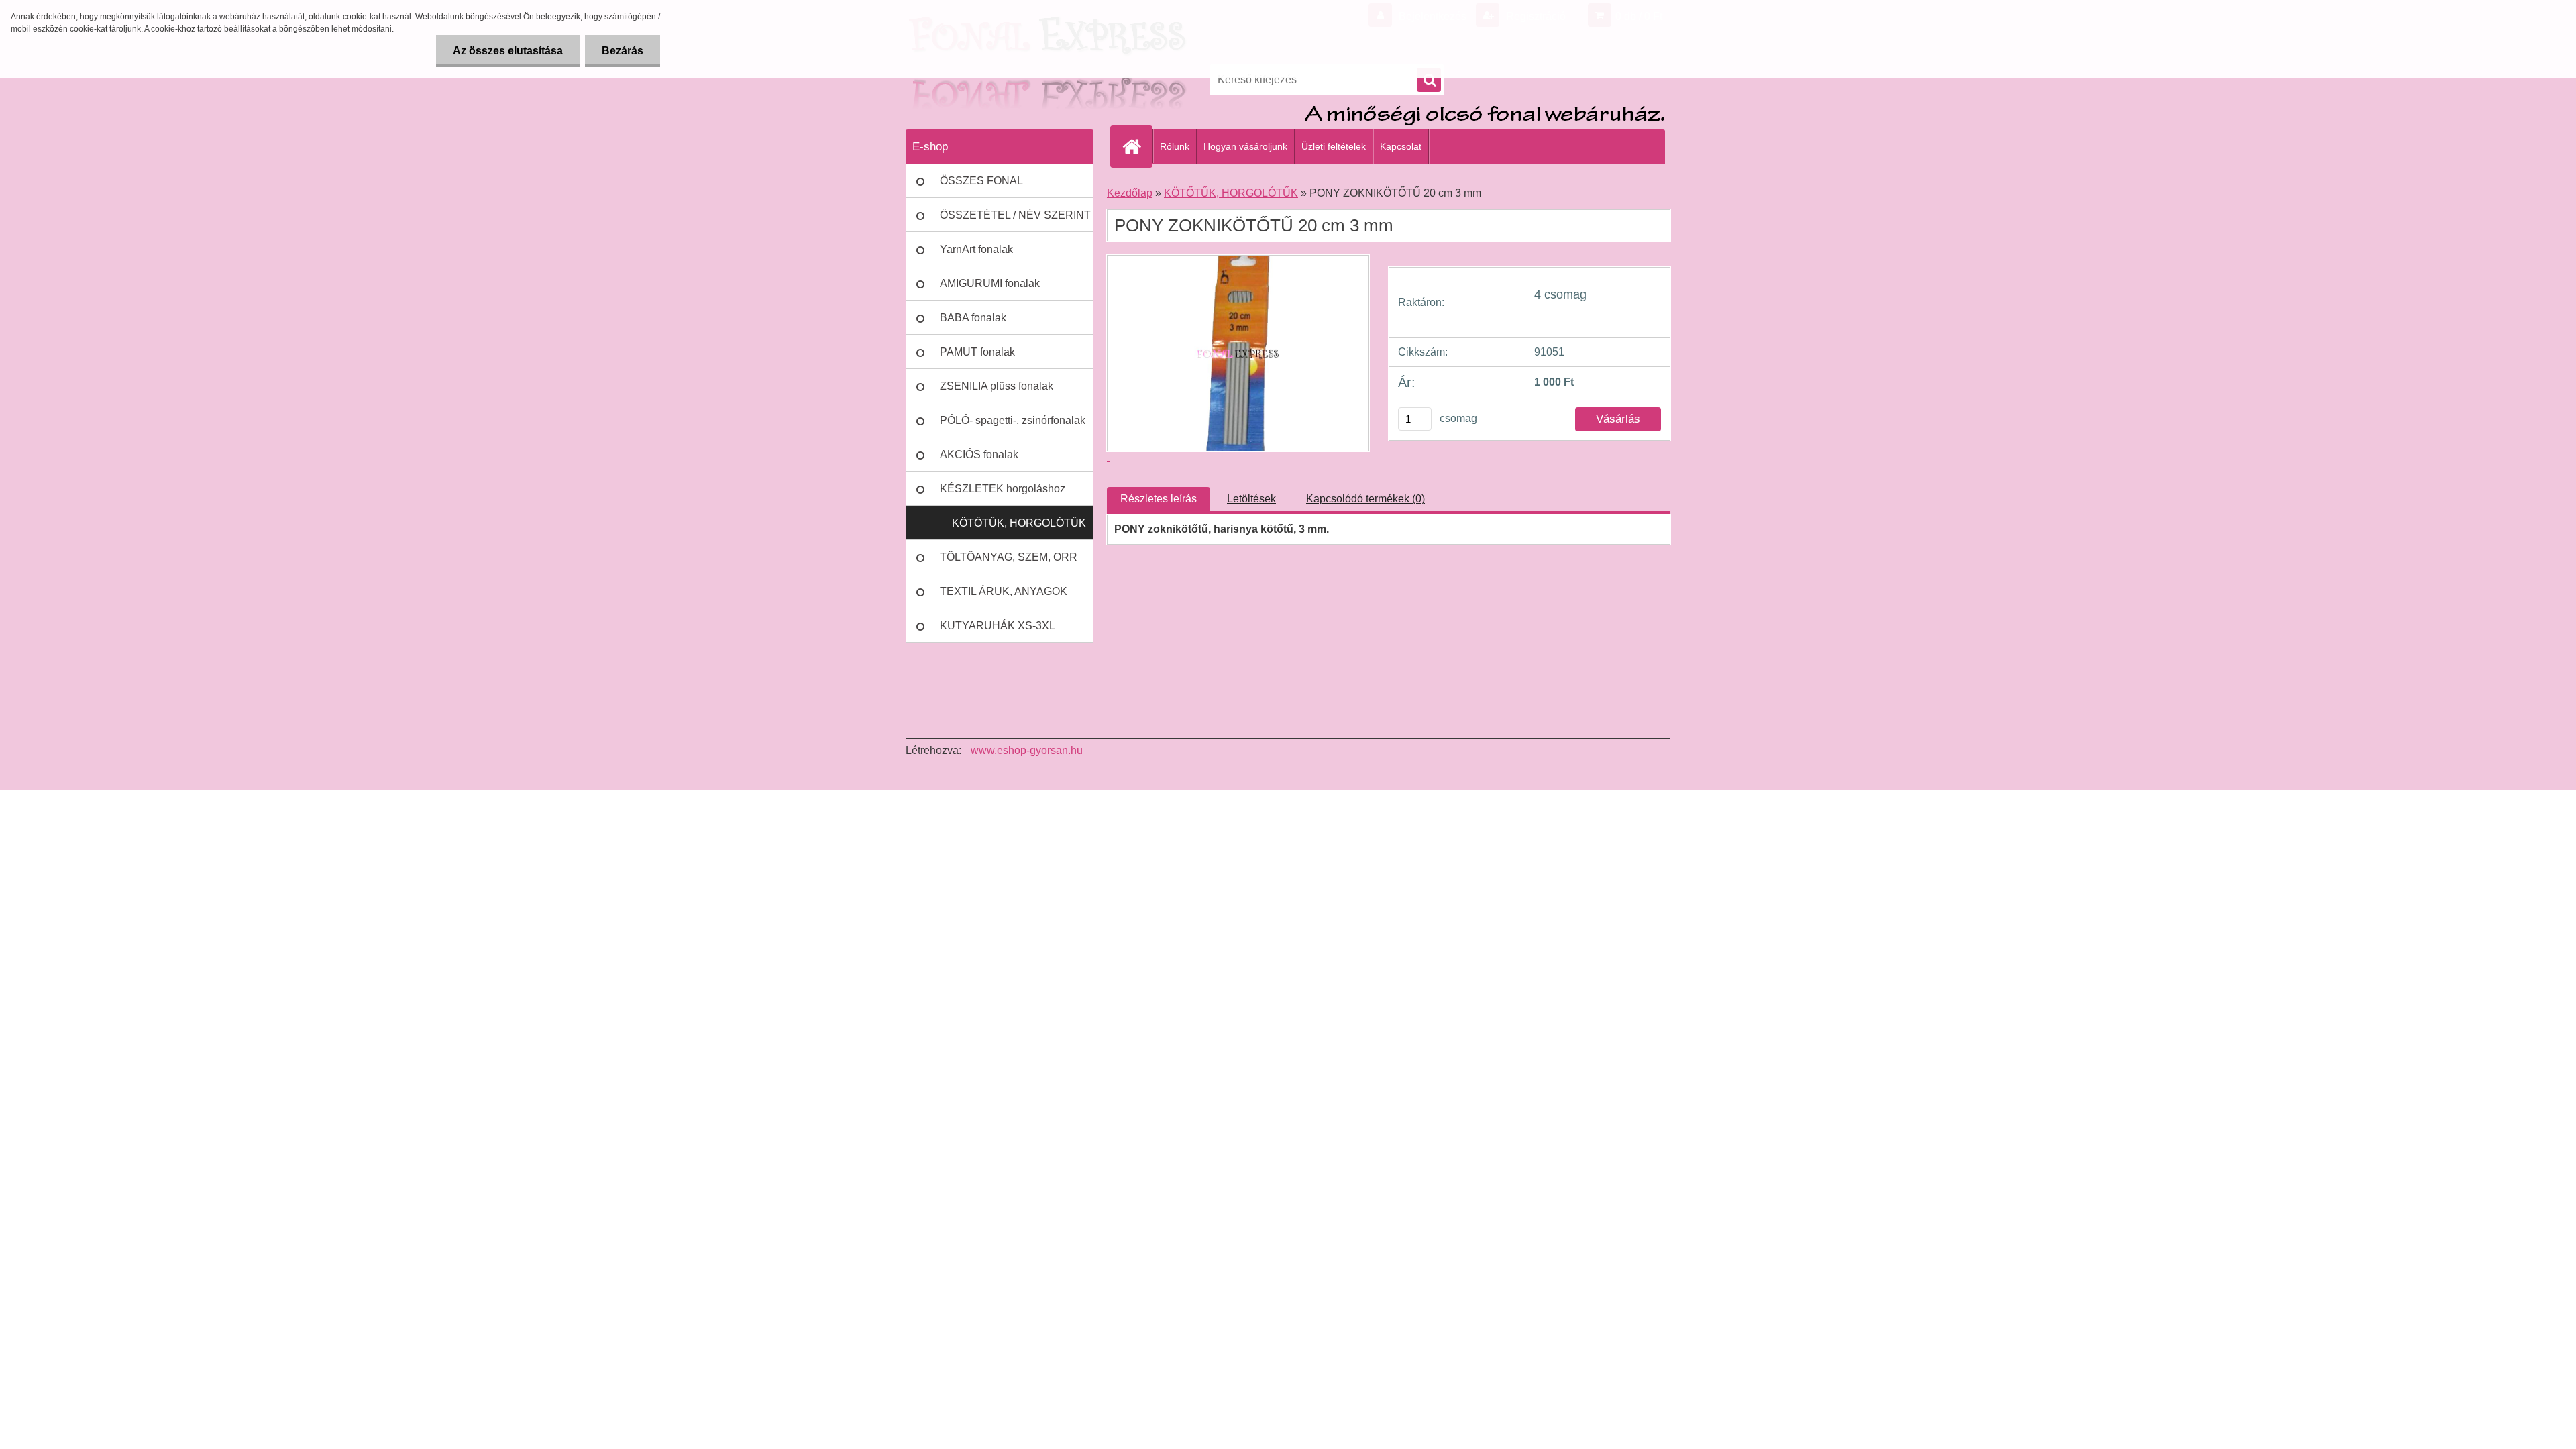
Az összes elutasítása (508, 51)
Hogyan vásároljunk (1245, 146)
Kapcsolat (1401, 146)
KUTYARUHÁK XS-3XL (998, 626)
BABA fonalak (973, 318)
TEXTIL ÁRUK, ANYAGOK (1004, 591)
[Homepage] (1137, 146)
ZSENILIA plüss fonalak (997, 386)
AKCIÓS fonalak (979, 454)
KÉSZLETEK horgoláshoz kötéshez (1003, 494)
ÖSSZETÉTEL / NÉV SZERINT (1015, 215)
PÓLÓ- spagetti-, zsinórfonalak (1013, 420)
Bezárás (623, 51)
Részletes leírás (1159, 499)
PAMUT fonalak (977, 352)
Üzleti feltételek (1334, 146)
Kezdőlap (1130, 193)
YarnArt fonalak (976, 249)
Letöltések (1251, 499)
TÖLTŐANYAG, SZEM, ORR (1009, 557)
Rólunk (1175, 146)
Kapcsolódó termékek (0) (1365, 499)
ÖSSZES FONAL (981, 181)
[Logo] (998, 80)
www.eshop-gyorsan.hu (1027, 750)
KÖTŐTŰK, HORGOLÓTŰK (1019, 523)
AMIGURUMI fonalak (990, 283)
